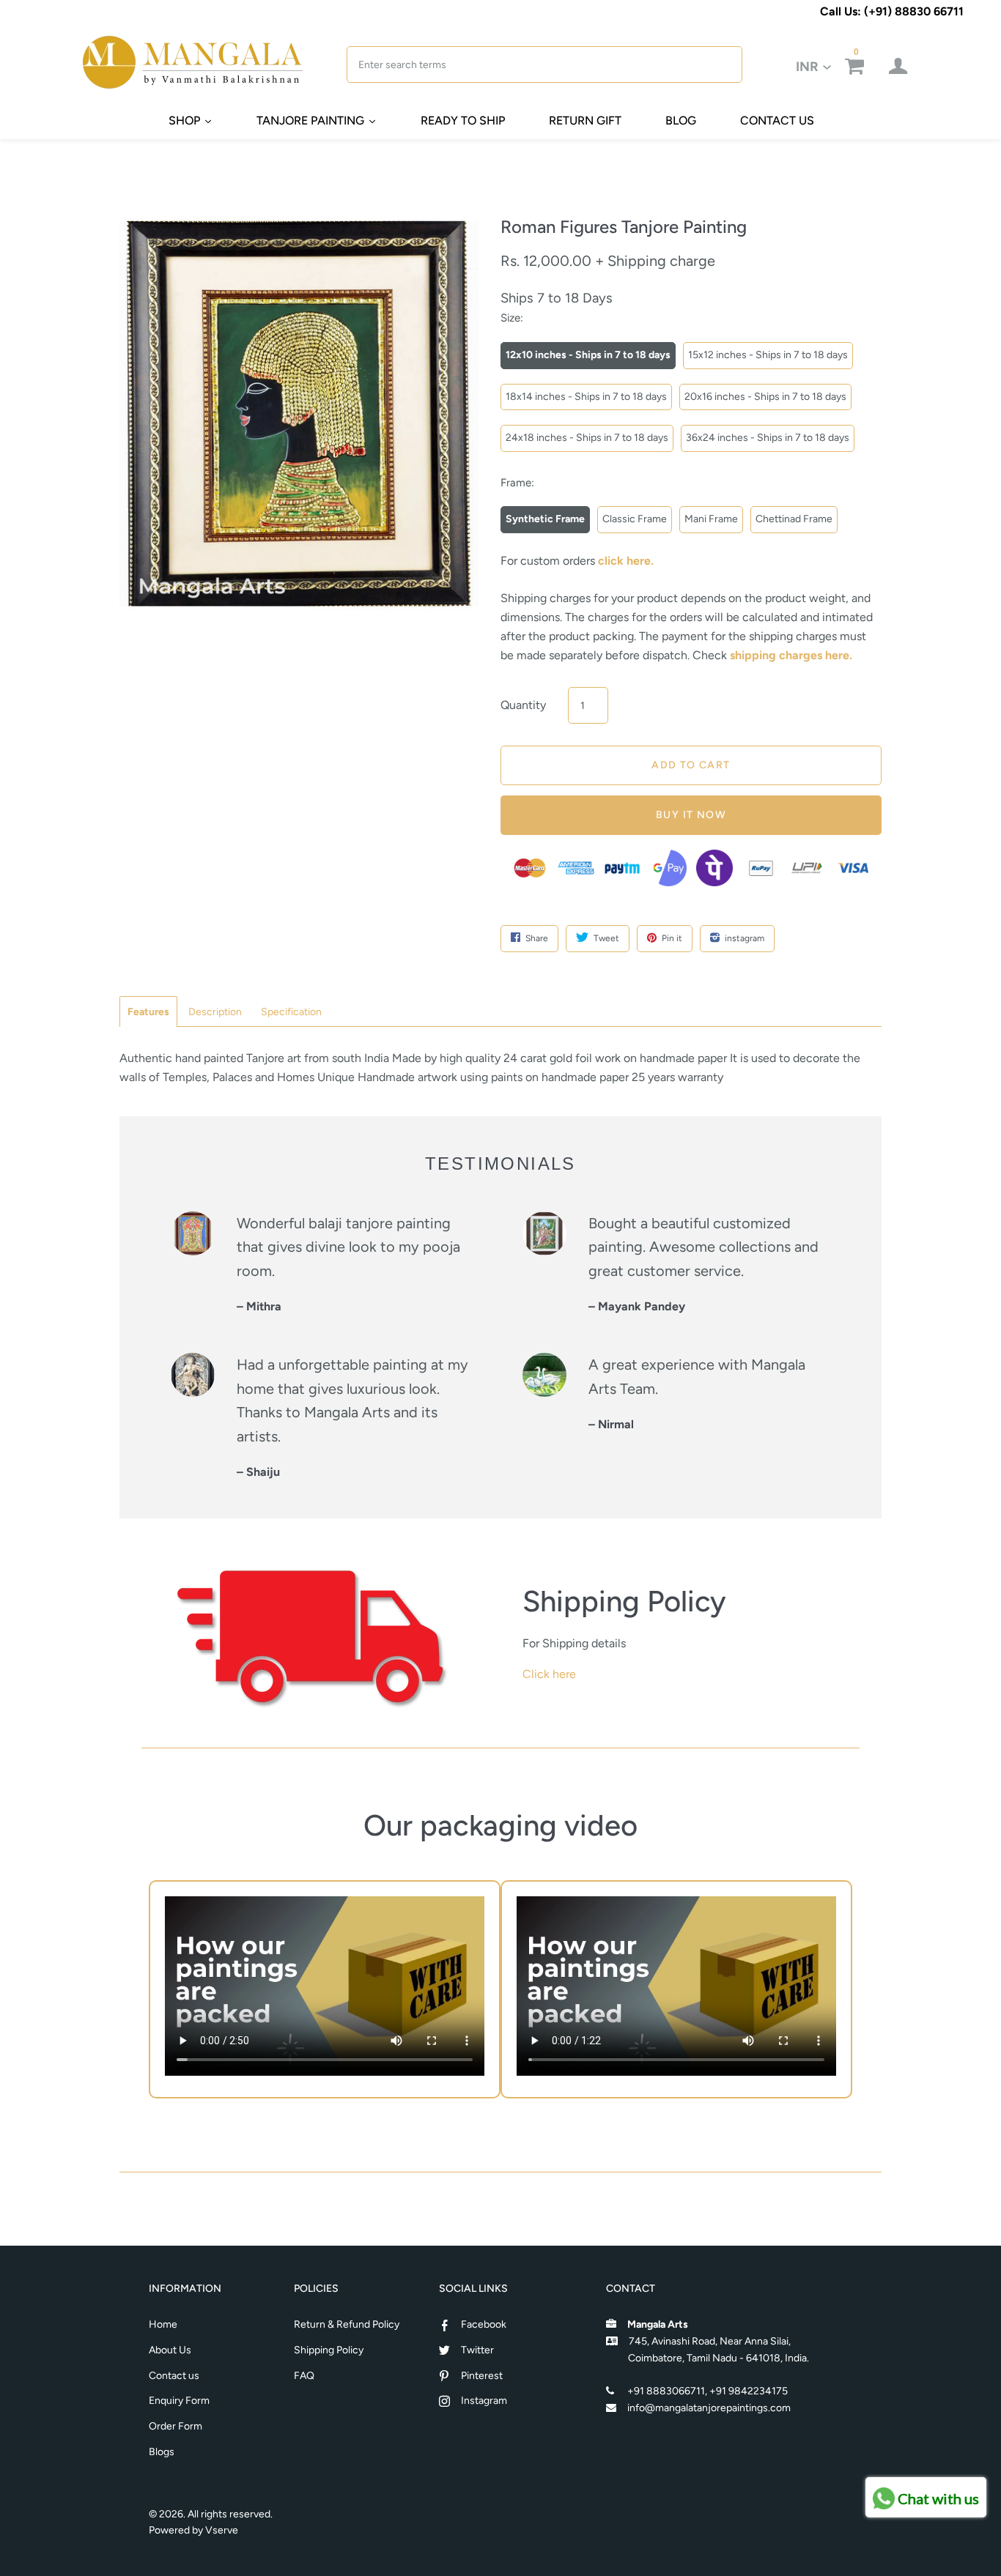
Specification (291, 1012)
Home (163, 2324)
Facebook (484, 2324)
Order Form (176, 2426)
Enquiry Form (179, 2401)
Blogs (162, 2452)
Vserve (222, 2530)
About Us (170, 2350)
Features (148, 1012)
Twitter (477, 2350)
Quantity (523, 705)
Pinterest (482, 2376)
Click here (549, 1674)
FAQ (304, 2376)
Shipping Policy (329, 2350)
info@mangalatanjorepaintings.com (709, 2408)
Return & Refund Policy (347, 2324)
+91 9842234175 (749, 2391)
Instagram (484, 2401)
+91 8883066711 (666, 2391)
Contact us (174, 2376)
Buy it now (691, 815)
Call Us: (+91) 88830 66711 (892, 11)
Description (215, 1012)
